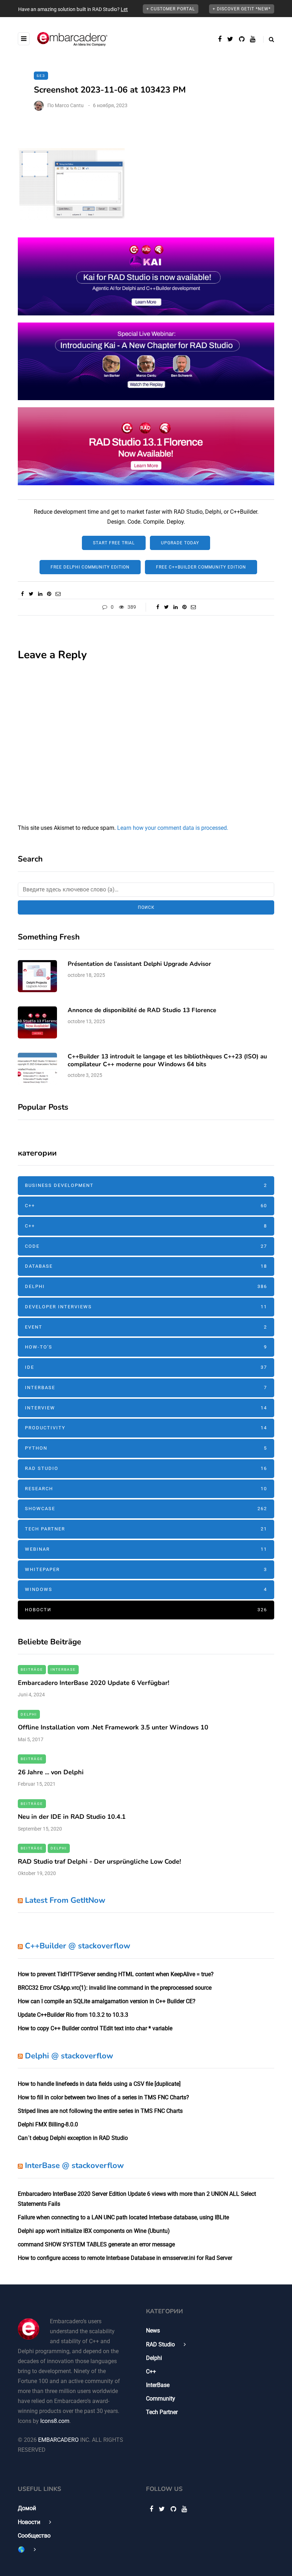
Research (146, 1489)
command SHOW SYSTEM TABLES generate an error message (96, 2244)
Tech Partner (146, 1529)
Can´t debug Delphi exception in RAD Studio (73, 2138)
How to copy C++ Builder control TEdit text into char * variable (95, 2028)
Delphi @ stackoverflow (69, 2056)
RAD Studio (146, 1468)
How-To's (146, 1347)
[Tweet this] (31, 594)
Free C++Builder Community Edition (201, 567)
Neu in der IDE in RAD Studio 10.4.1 (72, 1817)
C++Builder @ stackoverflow (78, 1946)
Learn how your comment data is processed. (173, 828)
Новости (146, 1610)
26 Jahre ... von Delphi (51, 1772)
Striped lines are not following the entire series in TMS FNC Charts (100, 2111)
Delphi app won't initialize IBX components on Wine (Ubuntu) (94, 2231)
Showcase (146, 1509)
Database (146, 1266)
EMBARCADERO (58, 2440)
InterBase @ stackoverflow (74, 2166)
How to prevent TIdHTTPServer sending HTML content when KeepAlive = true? (116, 1974)
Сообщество (34, 2536)
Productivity (146, 1428)
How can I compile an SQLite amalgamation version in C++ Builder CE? (107, 2001)
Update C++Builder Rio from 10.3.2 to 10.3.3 (73, 2015)
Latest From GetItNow (65, 1900)
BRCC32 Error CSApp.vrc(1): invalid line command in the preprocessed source (115, 1988)
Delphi (146, 1286)
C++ (146, 1206)
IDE (146, 1367)
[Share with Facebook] (22, 594)
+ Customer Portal (171, 9)
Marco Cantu (69, 105)
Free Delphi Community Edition (90, 567)
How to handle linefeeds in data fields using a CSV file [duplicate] (99, 2084)
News (153, 2331)
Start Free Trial (114, 543)
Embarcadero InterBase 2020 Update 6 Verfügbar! (93, 1683)
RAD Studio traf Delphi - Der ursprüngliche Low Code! (99, 1862)
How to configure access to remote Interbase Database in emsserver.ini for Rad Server (125, 2258)
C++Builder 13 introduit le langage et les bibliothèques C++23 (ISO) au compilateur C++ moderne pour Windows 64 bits (167, 1060)
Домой (27, 2508)
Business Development (146, 1185)
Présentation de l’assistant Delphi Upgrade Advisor (139, 964)
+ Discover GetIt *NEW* (242, 9)
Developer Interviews (146, 1307)
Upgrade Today (180, 543)
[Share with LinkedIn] (40, 594)
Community (161, 2399)
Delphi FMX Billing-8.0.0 (48, 2124)
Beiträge (32, 1669)
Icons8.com (55, 2421)
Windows (146, 1589)
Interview (146, 1408)
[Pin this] (49, 594)
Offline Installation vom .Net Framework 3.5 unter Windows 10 (113, 1727)
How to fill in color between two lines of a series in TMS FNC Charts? (103, 2097)
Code (146, 1246)
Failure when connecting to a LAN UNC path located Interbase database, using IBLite (123, 2217)
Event (146, 1327)
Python (146, 1448)
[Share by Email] (58, 594)
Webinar (146, 1549)
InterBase (146, 1388)
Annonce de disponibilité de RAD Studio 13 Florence (142, 1010)
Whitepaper (146, 1569)
